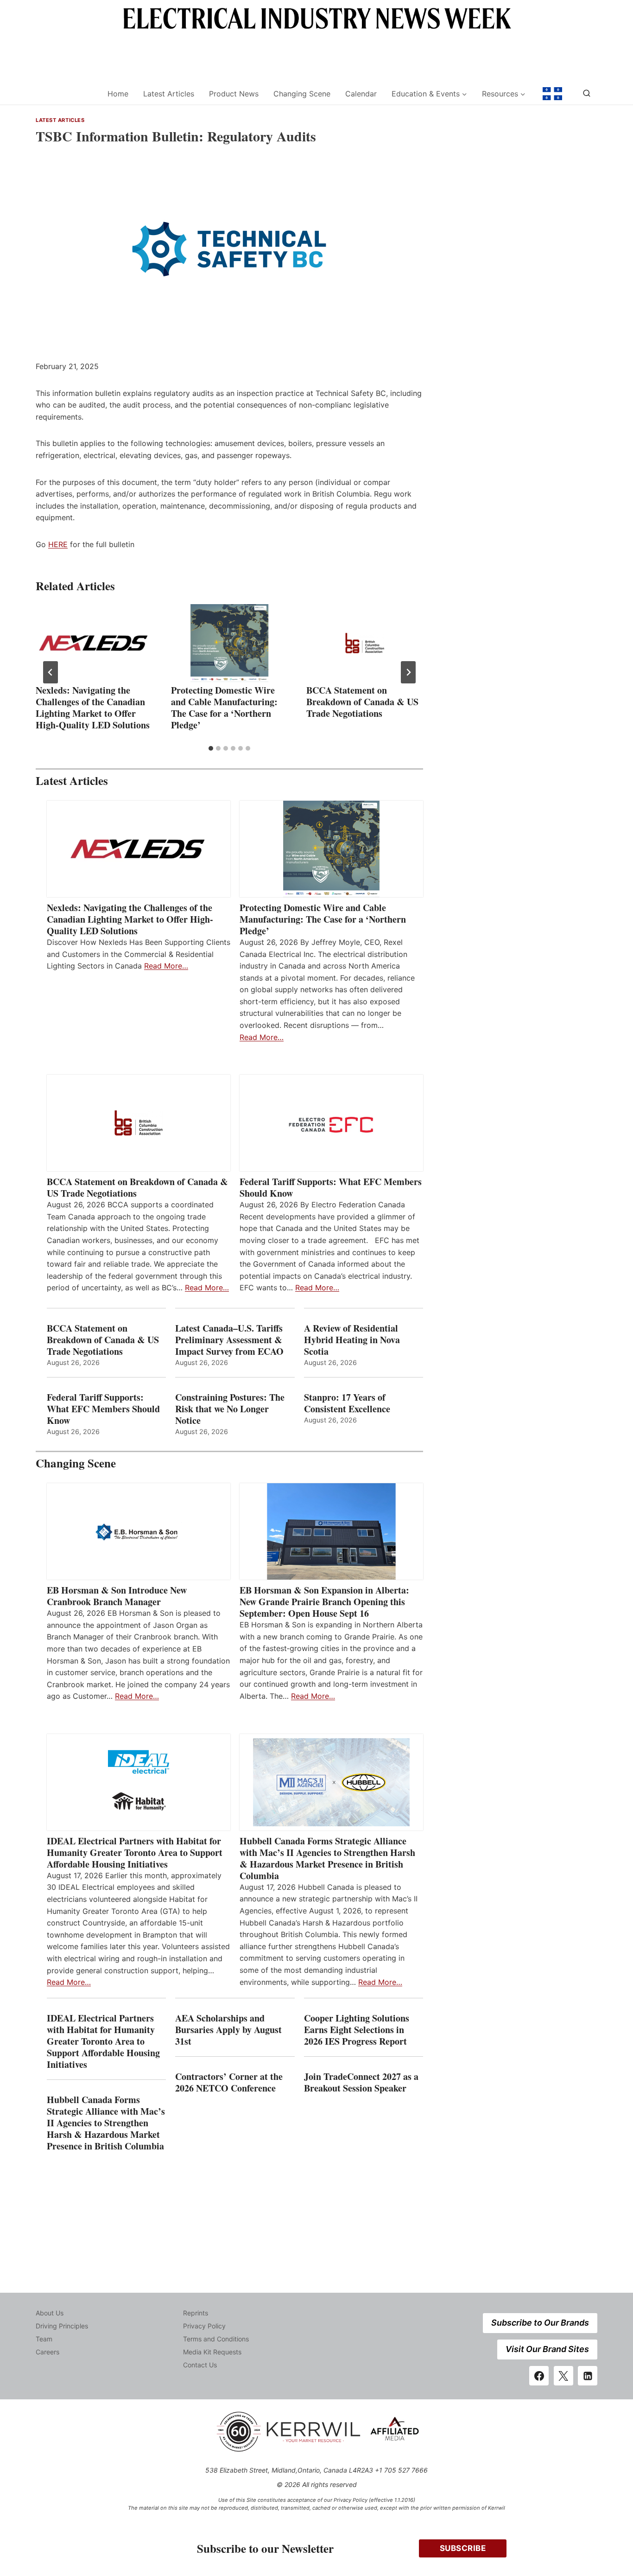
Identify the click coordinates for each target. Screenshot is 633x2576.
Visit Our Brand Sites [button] (547, 2349)
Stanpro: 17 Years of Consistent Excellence (347, 1403)
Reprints (196, 2313)
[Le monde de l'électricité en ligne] (552, 94)
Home (118, 94)
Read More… (166, 966)
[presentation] (94, 643)
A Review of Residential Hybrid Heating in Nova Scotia (352, 1340)
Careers (47, 2352)
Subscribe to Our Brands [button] (540, 2323)
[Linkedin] (588, 2376)
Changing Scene (302, 94)
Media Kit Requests (212, 2352)
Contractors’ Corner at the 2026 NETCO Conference (229, 2082)
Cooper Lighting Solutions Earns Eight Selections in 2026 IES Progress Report (357, 2030)
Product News (234, 94)
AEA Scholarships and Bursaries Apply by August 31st (228, 2030)
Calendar (361, 94)
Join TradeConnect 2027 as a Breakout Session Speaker (361, 2082)
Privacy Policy (204, 2326)
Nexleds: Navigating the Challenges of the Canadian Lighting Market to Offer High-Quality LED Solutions (93, 708)
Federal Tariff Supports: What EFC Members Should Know (331, 1187)
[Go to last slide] (51, 672)
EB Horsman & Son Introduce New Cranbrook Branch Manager (117, 1596)
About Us (50, 2313)
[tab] (211, 748)
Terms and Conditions (216, 2339)
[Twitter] (563, 2376)
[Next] (408, 672)
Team (44, 2339)
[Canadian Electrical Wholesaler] (66, 94)
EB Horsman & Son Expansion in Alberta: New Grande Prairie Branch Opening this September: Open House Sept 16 (324, 1602)
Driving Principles (62, 2326)
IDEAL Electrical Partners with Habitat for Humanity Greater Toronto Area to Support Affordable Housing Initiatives (135, 1852)
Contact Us (200, 2365)
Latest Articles (169, 94)
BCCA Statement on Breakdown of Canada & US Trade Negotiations (362, 702)
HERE (58, 544)
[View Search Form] (587, 94)
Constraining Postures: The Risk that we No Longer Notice (230, 1409)
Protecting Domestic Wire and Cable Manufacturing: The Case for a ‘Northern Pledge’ (224, 708)
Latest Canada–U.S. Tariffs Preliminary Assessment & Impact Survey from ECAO (229, 1340)
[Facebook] (539, 2376)
